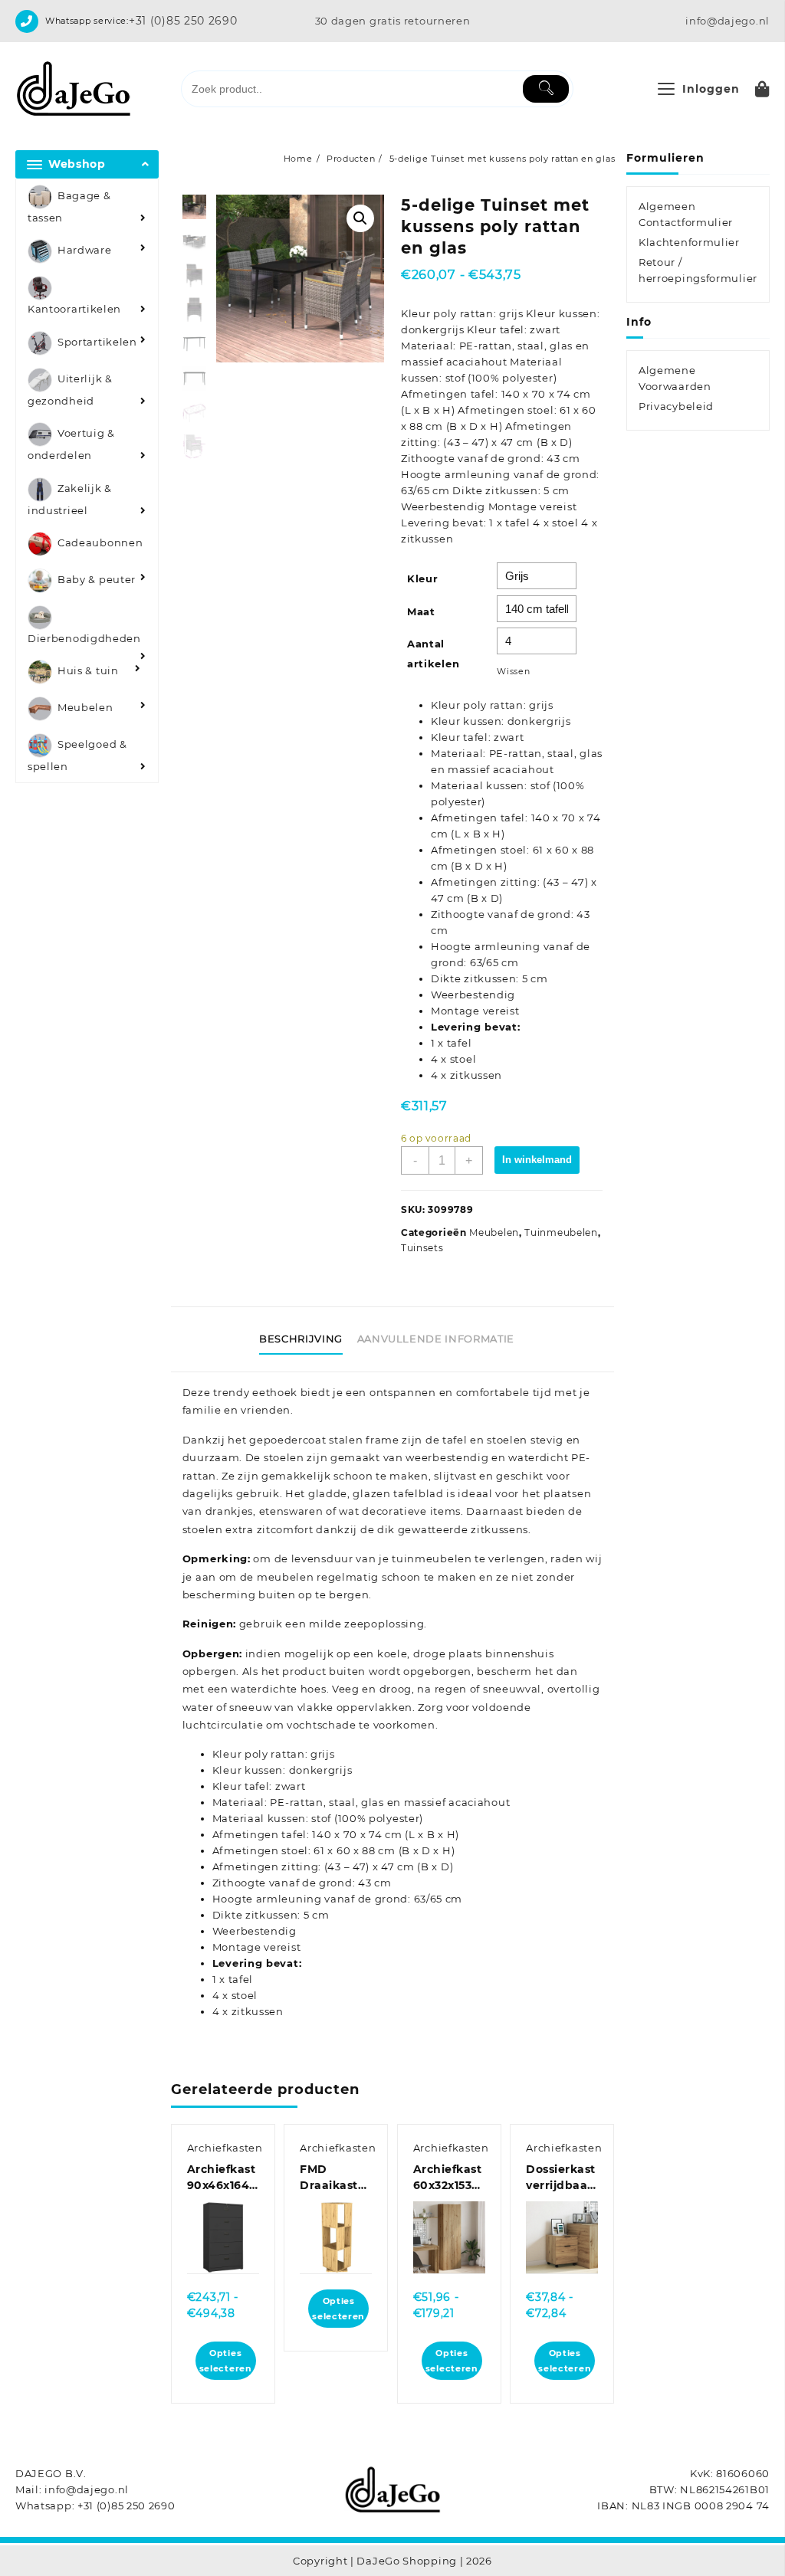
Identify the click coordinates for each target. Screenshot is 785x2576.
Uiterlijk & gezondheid (70, 390)
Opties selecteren (226, 2361)
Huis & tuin (88, 671)
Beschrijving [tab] (301, 1339)
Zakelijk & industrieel (70, 499)
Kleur (423, 578)
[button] (360, 218)
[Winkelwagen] (762, 89)
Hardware (85, 251)
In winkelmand (537, 1160)
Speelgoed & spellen (77, 756)
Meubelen (85, 708)
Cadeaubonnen (100, 542)
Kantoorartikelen (74, 309)
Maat (421, 611)
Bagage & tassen (69, 206)
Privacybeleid (676, 406)
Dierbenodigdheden (84, 638)
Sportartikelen (97, 342)
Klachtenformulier (689, 242)
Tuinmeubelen (561, 1232)
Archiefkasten (225, 2148)
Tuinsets (422, 1248)
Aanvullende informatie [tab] (436, 1339)
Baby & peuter (97, 579)
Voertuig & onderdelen (71, 445)
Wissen (513, 672)
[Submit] (546, 89)
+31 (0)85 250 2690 (183, 21)
